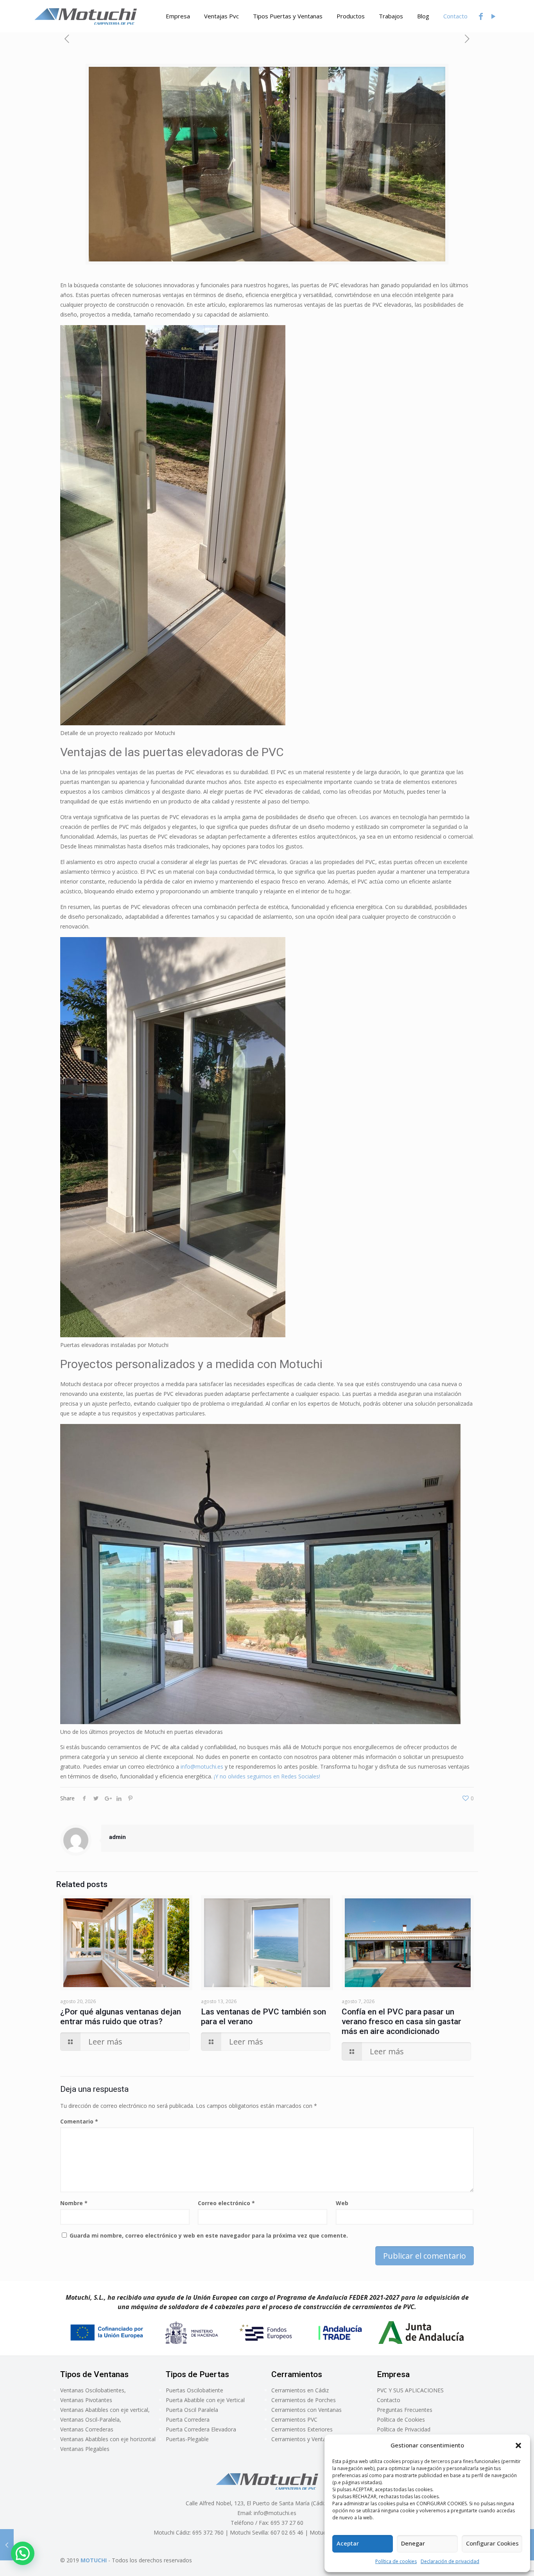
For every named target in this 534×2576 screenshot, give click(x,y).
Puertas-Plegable (187, 2439)
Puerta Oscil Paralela (192, 2410)
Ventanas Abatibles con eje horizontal (108, 2439)
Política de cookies (396, 2561)
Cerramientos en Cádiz (300, 2390)
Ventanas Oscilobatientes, (93, 2390)
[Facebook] (481, 16)
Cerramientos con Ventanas (306, 2410)
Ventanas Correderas (87, 2429)
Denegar (413, 2543)
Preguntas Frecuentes (405, 2410)
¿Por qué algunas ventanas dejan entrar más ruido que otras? (121, 2017)
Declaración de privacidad (450, 2561)
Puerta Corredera (188, 2419)
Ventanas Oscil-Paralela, (91, 2419)
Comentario (79, 2121)
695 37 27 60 (287, 2523)
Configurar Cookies (492, 2543)
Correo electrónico (226, 2203)
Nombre (74, 2203)
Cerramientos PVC (294, 2419)
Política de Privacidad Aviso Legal (404, 2434)
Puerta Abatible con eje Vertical (205, 2400)
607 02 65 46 (287, 2532)
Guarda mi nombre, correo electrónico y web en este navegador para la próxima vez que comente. (209, 2235)
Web (342, 2203)
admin (117, 1837)
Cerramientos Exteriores (302, 2429)
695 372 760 (208, 2532)
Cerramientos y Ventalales (304, 2439)
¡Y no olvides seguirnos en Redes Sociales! (267, 1776)
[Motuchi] (86, 16)
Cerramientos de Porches (304, 2400)
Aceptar (348, 2543)
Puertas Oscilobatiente (194, 2390)
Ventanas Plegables (85, 2449)
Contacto (389, 2400)
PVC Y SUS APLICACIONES (410, 2390)
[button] (518, 2445)
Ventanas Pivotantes (86, 2400)
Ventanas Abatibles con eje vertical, (105, 2410)
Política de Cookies (401, 2419)
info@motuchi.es (202, 1767)
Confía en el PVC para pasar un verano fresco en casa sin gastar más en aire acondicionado (401, 2021)
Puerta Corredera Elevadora (201, 2429)
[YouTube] (493, 16)
